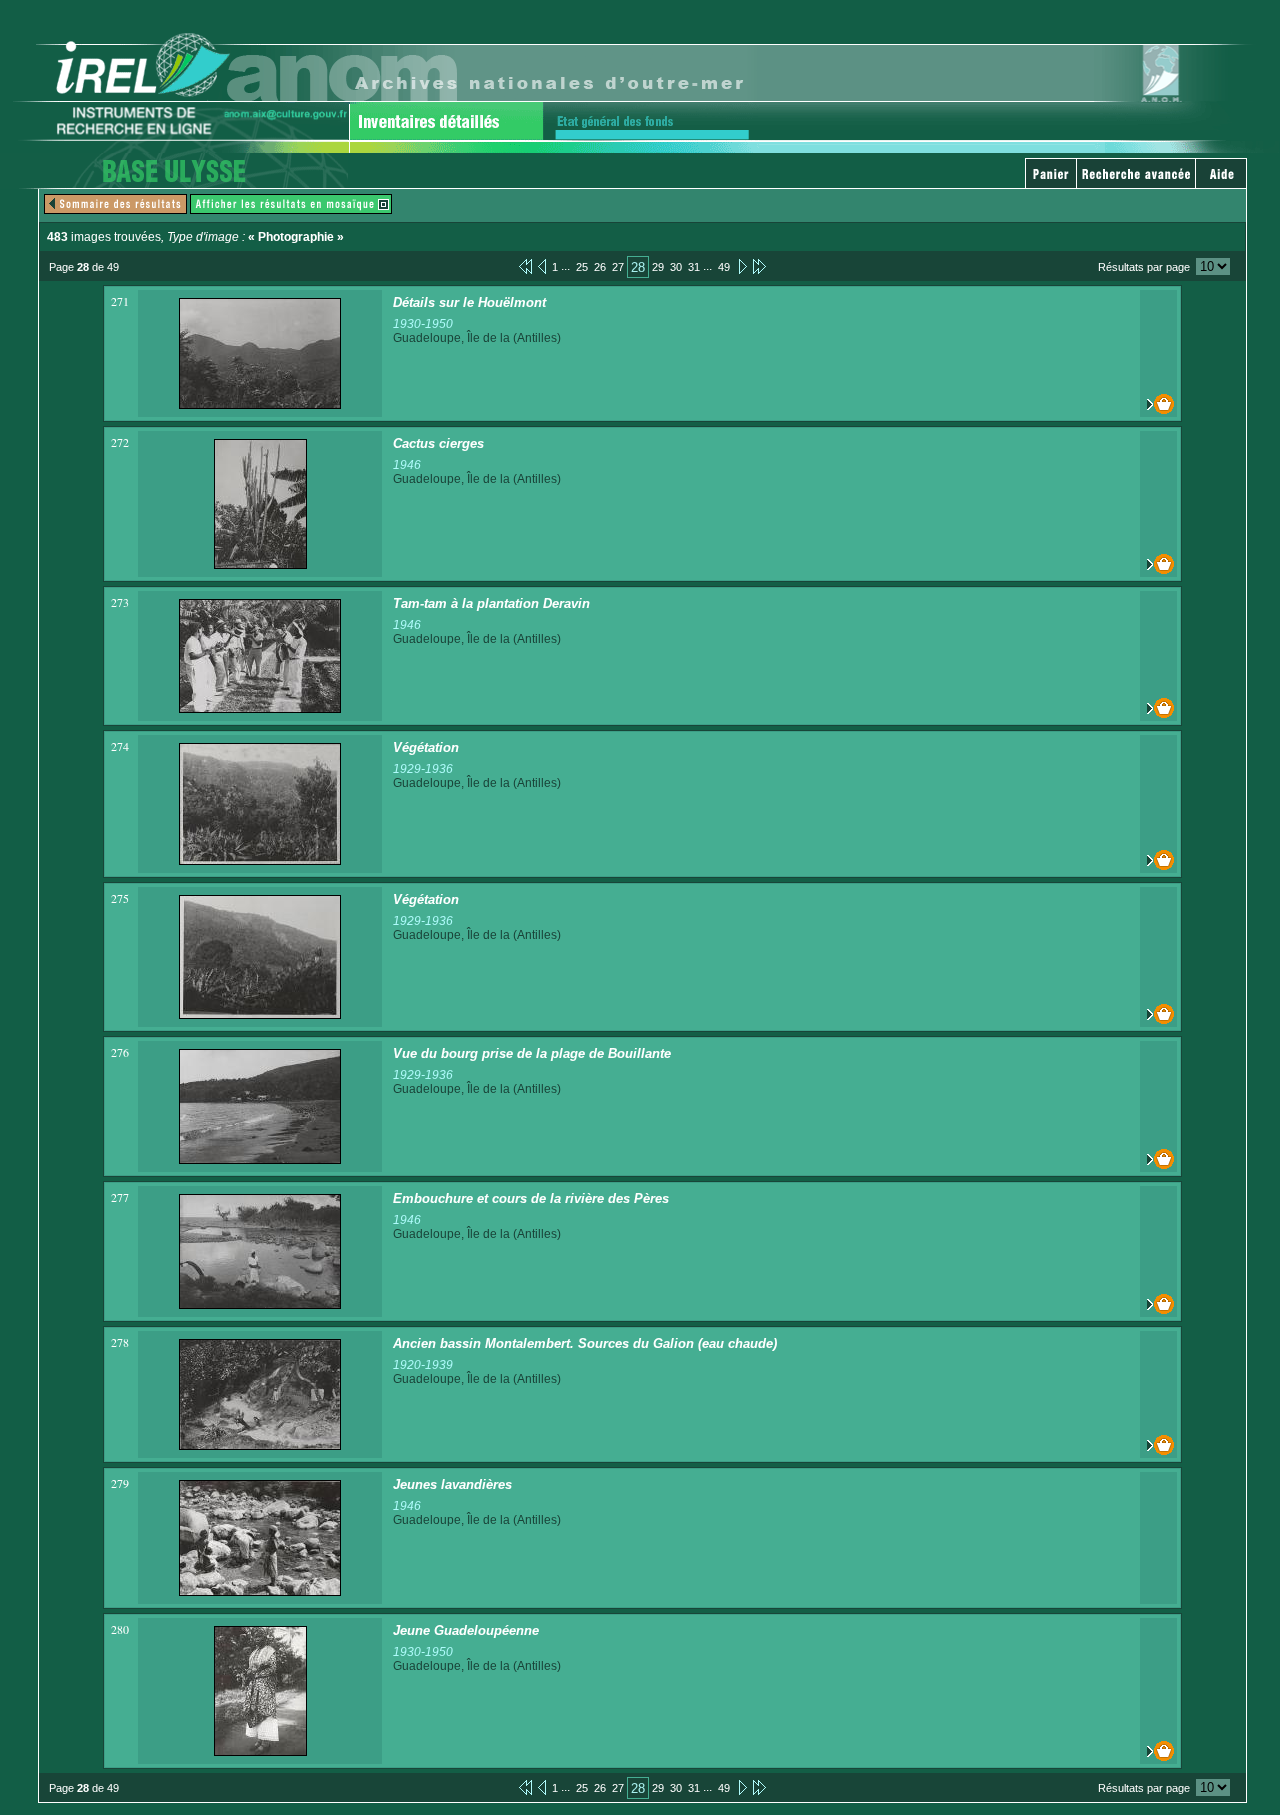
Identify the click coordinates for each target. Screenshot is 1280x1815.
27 (618, 267)
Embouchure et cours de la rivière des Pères (531, 1198)
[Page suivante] (741, 266)
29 (658, 267)
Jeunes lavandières (452, 1484)
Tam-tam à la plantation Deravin (491, 603)
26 (600, 267)
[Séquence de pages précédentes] (525, 266)
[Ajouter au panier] (1158, 404)
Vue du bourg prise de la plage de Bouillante (532, 1053)
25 (582, 267)
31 (694, 267)
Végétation (426, 747)
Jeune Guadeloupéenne (466, 1630)
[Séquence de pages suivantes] (759, 266)
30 (676, 267)
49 (724, 267)
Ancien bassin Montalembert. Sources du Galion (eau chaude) (585, 1343)
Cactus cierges (438, 443)
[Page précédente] (542, 266)
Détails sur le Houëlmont (469, 302)
